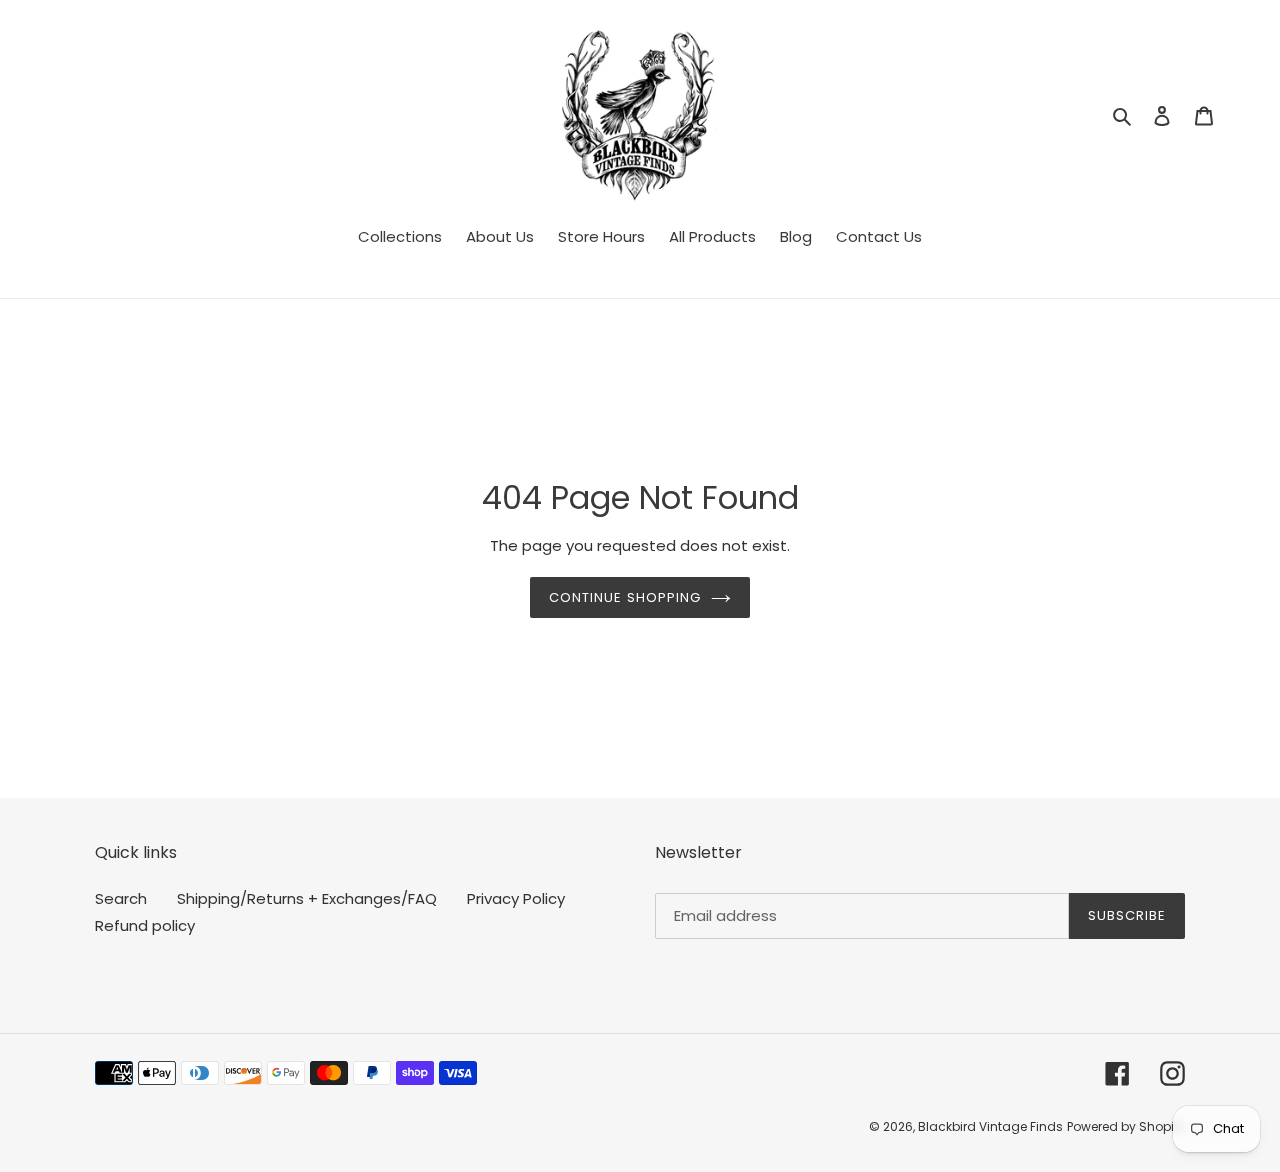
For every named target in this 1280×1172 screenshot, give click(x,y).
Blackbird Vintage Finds (990, 1126)
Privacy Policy (516, 898)
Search (121, 898)
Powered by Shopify (1126, 1126)
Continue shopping (625, 597)
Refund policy (145, 925)
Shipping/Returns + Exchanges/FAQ (307, 898)
